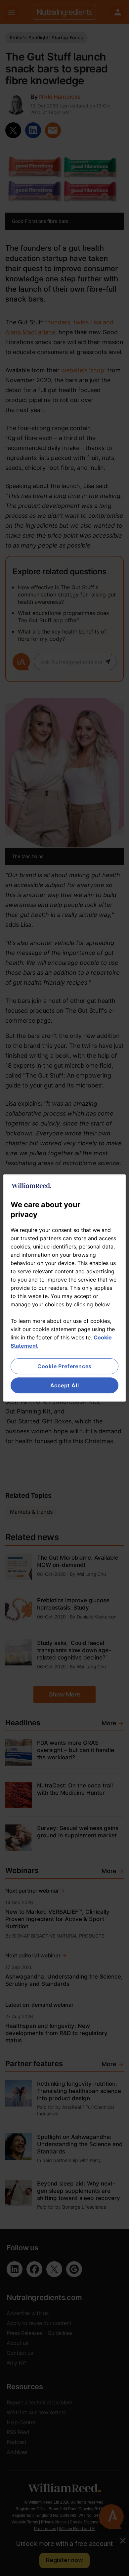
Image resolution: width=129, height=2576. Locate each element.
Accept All (65, 1385)
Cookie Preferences (64, 1366)
